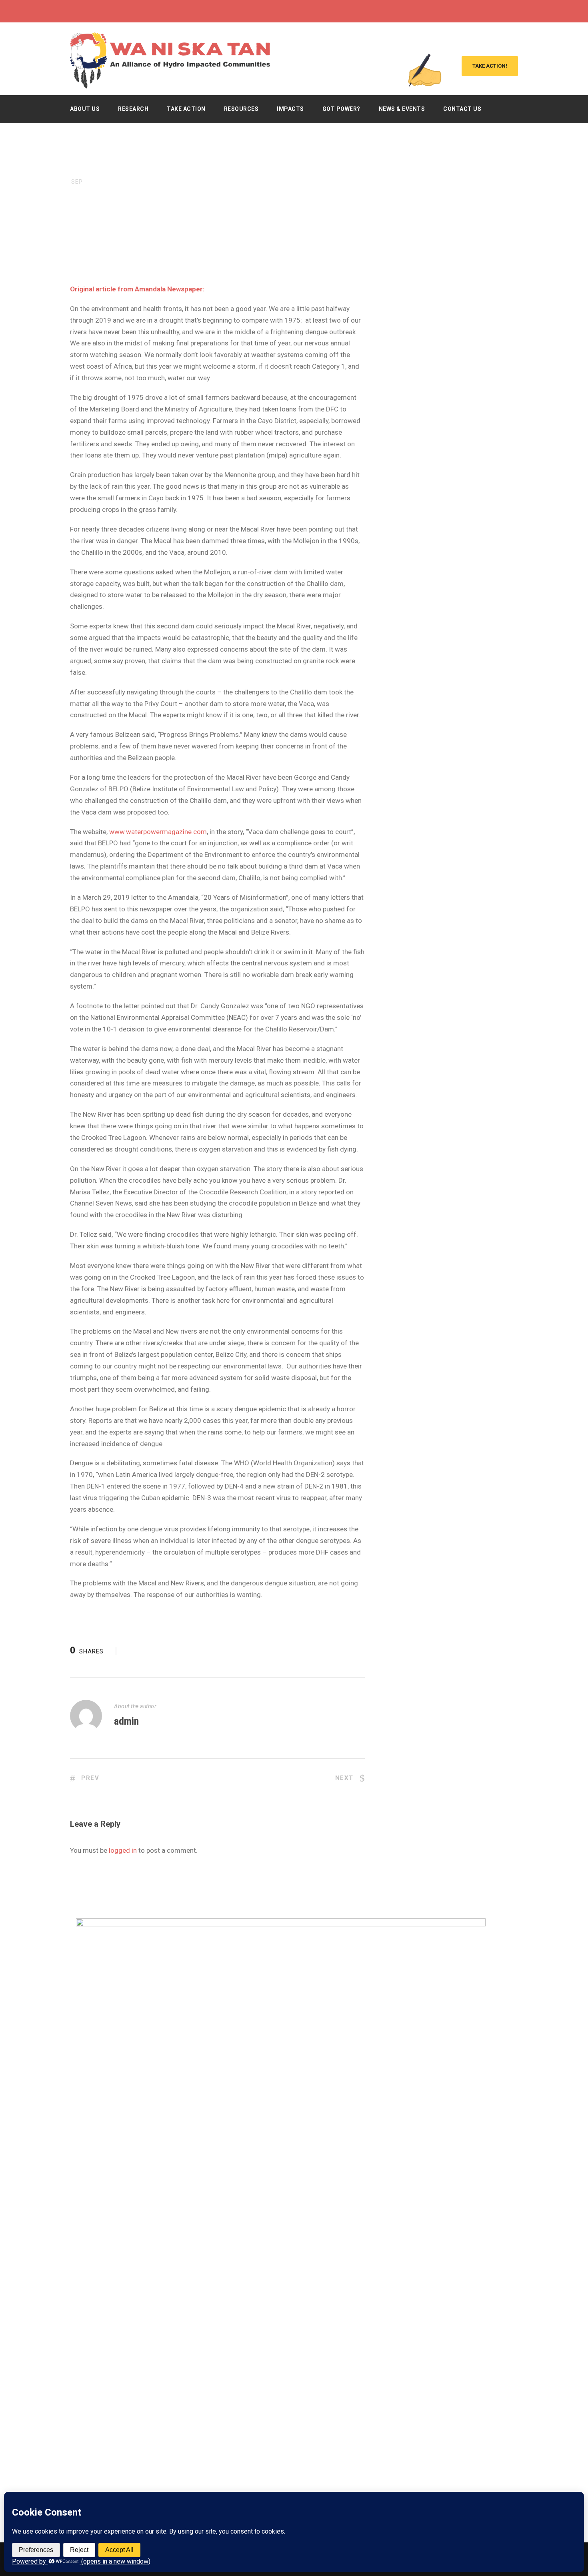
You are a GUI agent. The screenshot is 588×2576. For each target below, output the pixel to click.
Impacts (290, 109)
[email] (471, 11)
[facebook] (486, 11)
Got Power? (341, 109)
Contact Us (462, 109)
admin (126, 1721)
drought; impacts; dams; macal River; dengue (230, 220)
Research (133, 109)
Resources (241, 109)
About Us (85, 109)
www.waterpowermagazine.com (158, 832)
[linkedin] (501, 11)
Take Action (186, 109)
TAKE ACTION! (490, 66)
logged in (123, 1850)
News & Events (402, 109)
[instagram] (516, 11)
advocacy (131, 220)
